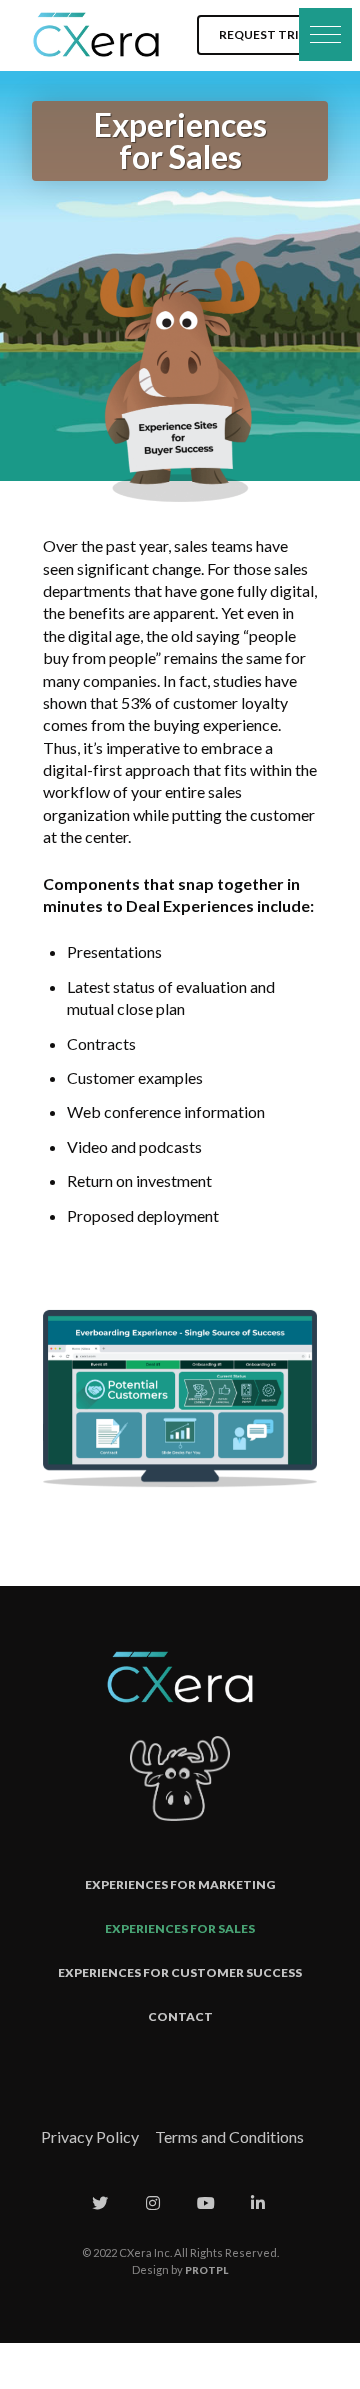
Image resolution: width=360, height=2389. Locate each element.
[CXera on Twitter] (100, 2203)
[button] (325, 34)
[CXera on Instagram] (153, 2203)
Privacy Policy (90, 2136)
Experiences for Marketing (180, 1884)
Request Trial (266, 34)
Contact (180, 2016)
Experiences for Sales (180, 1928)
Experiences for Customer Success (180, 1972)
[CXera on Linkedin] (258, 2203)
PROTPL (206, 2270)
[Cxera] (96, 35)
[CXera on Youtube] (206, 2203)
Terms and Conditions (229, 2136)
